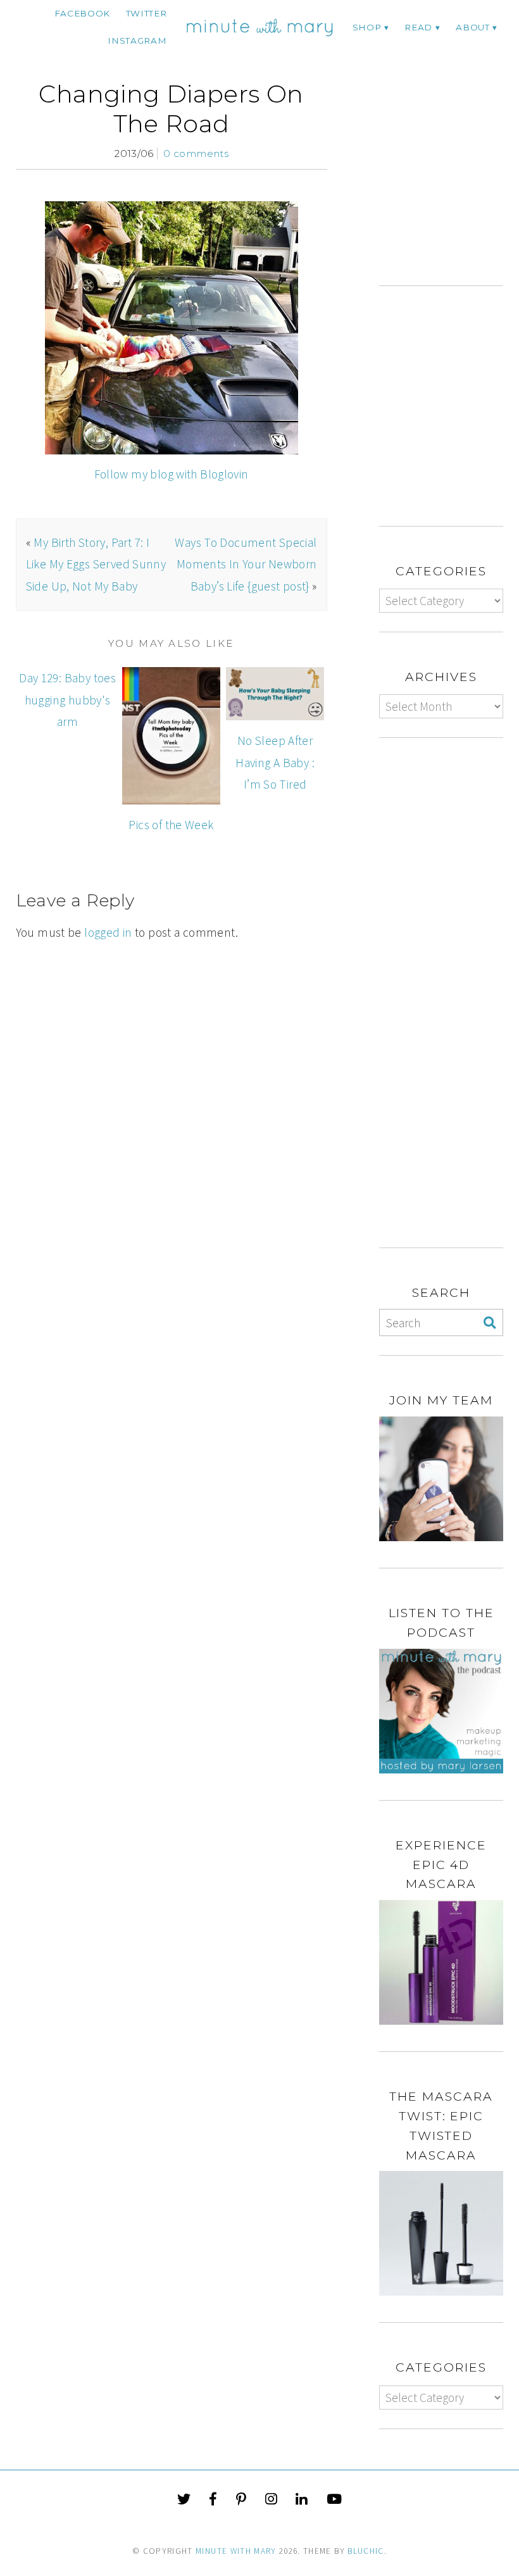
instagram (137, 41)
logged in (108, 932)
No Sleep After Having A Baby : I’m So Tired (275, 762)
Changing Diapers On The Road (171, 109)
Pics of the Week (171, 825)
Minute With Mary (236, 2551)
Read (418, 27)
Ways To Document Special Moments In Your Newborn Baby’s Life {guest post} (246, 564)
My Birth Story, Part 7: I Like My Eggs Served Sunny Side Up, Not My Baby (96, 564)
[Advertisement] (449, 182)
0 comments (196, 153)
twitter (147, 13)
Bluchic (366, 2551)
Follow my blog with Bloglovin (172, 474)
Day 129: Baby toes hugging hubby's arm (67, 700)
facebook (82, 13)
